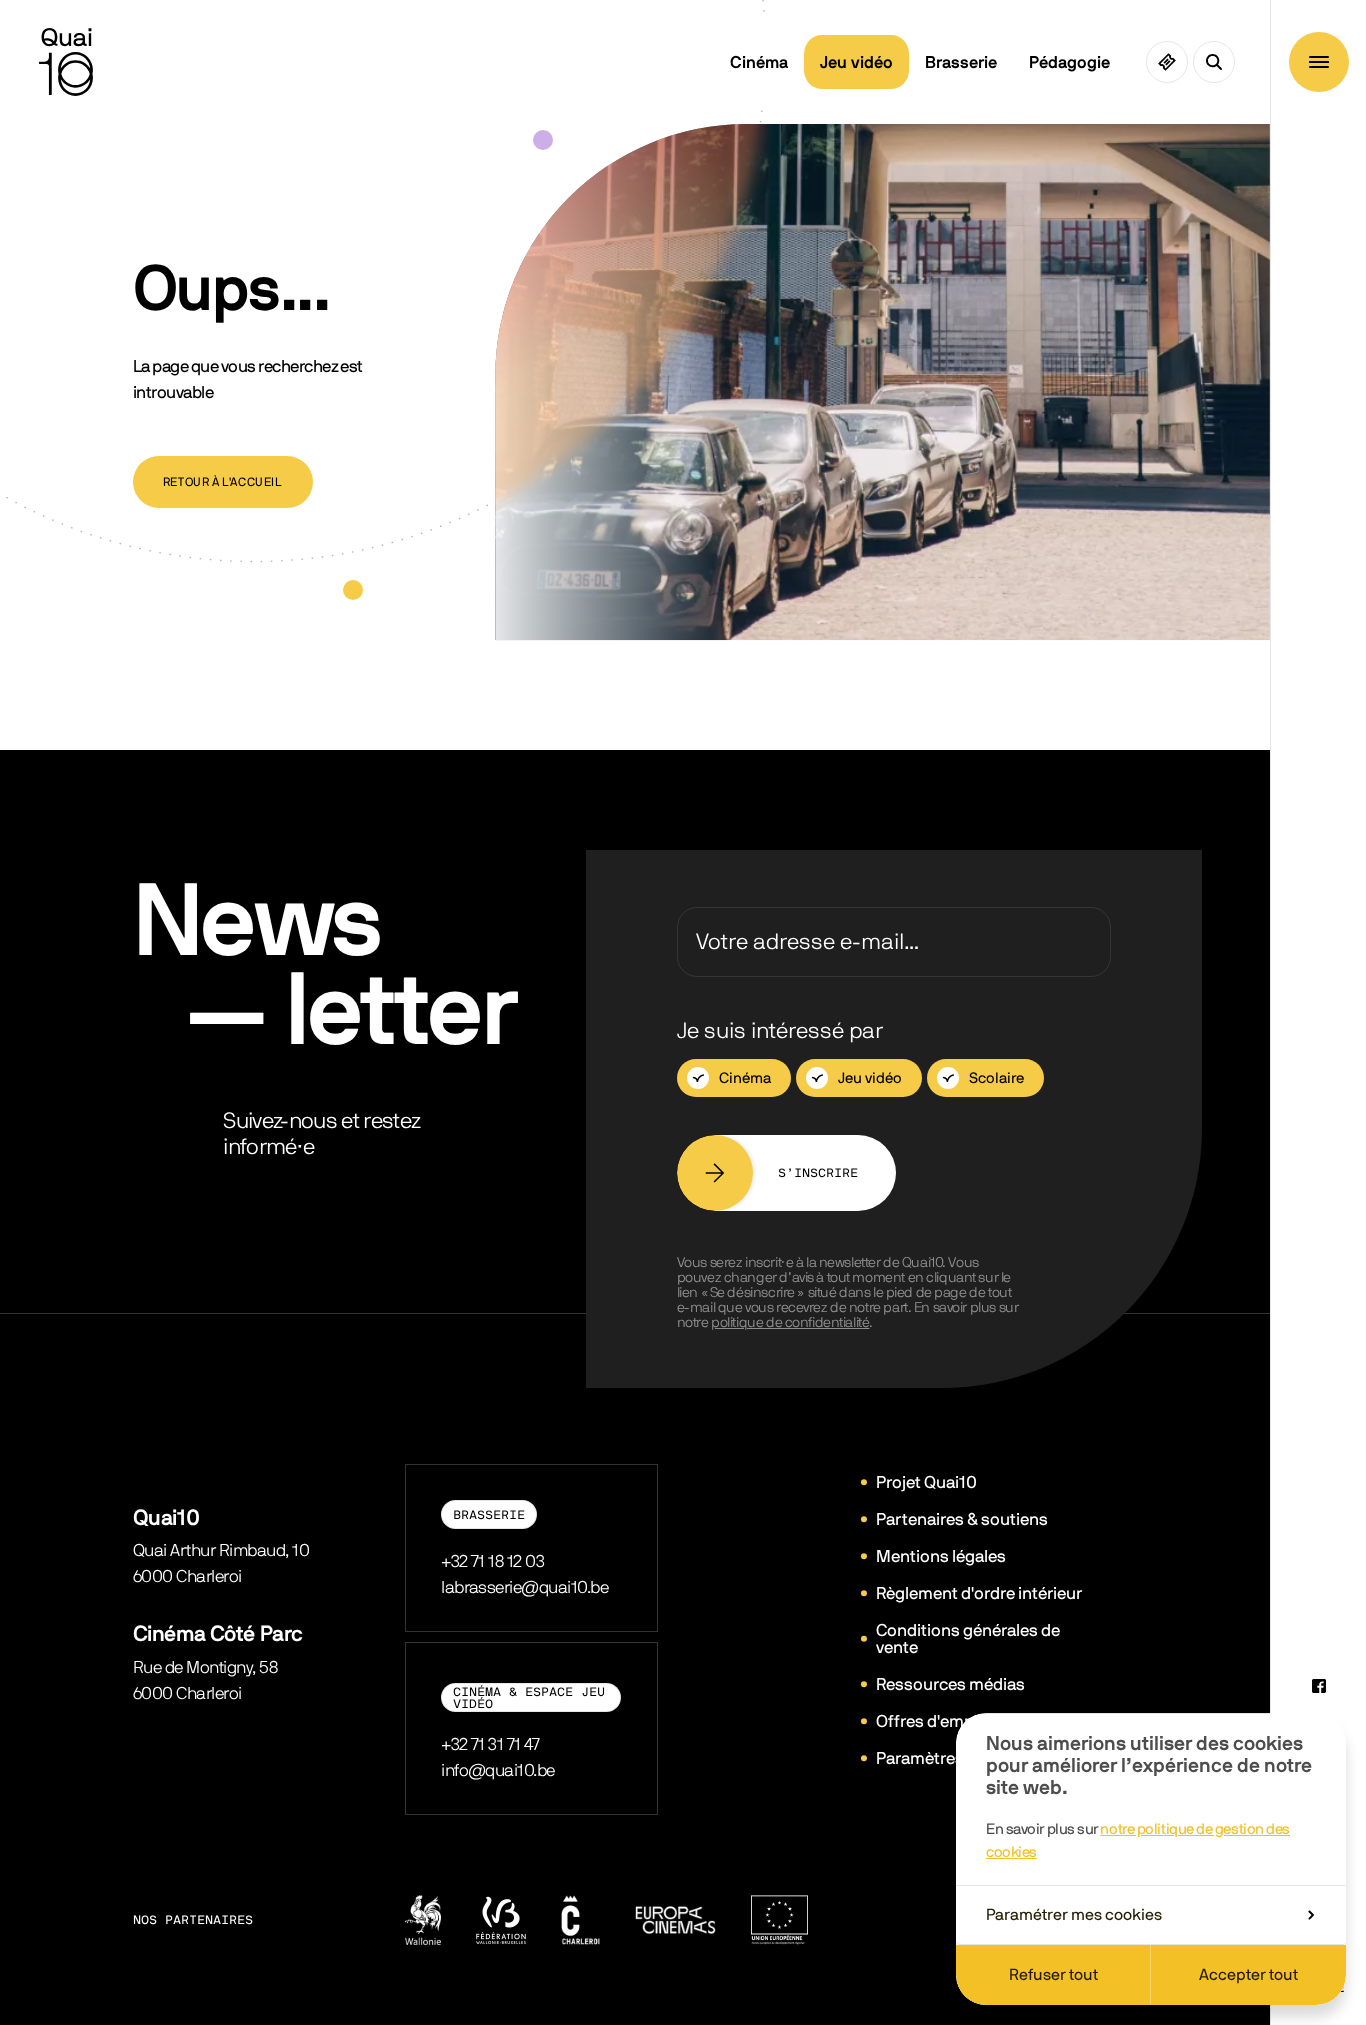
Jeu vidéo (856, 62)
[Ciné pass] (1167, 62)
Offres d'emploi (934, 1721)
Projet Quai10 (926, 1482)
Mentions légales (941, 1556)
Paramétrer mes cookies (1074, 1915)
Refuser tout (1053, 1975)
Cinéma (759, 62)
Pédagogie (1069, 62)
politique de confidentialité (790, 1323)
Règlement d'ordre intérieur (979, 1593)
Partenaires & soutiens (962, 1519)
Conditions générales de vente (968, 1639)
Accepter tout (1248, 1975)
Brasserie (961, 62)
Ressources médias (950, 1684)
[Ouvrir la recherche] (1214, 62)
